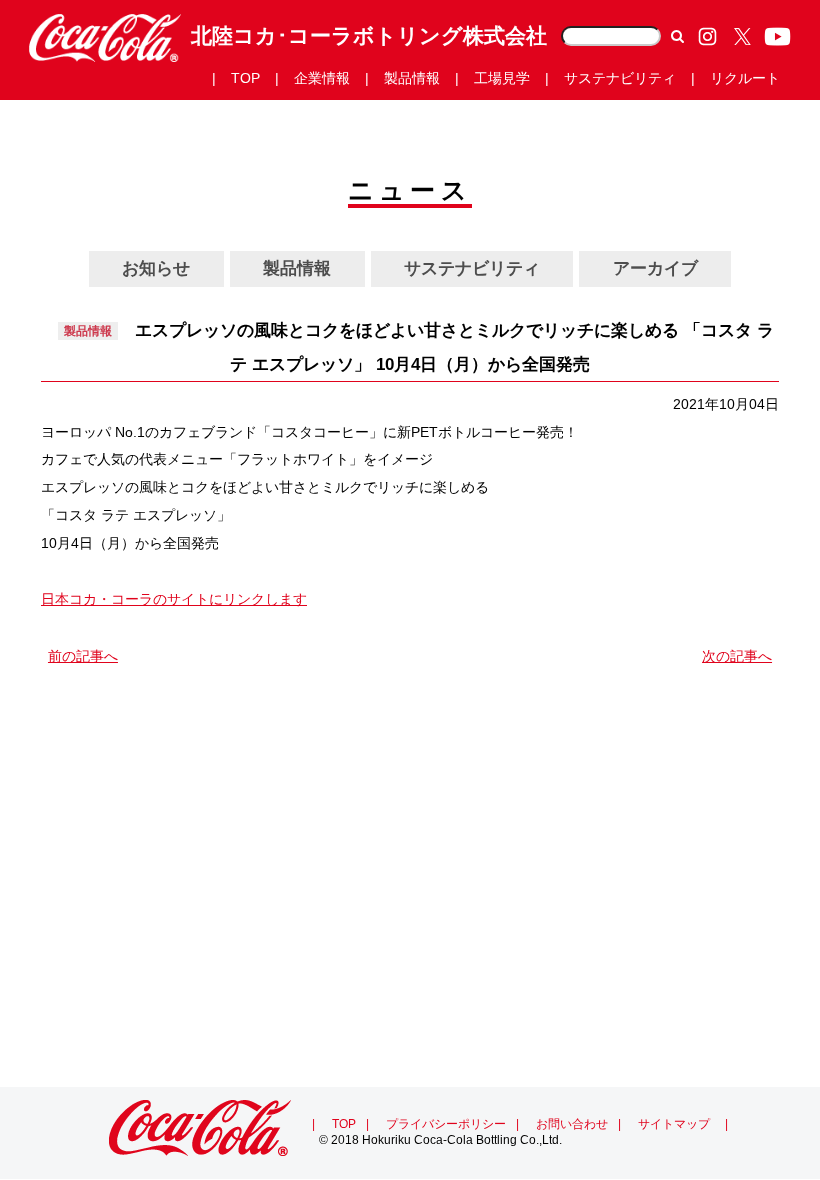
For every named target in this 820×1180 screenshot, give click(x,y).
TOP (344, 1124)
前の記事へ (83, 656)
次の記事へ (737, 656)
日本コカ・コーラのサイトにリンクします (174, 599)
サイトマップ (674, 1124)
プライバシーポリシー (446, 1124)
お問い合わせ (572, 1124)
